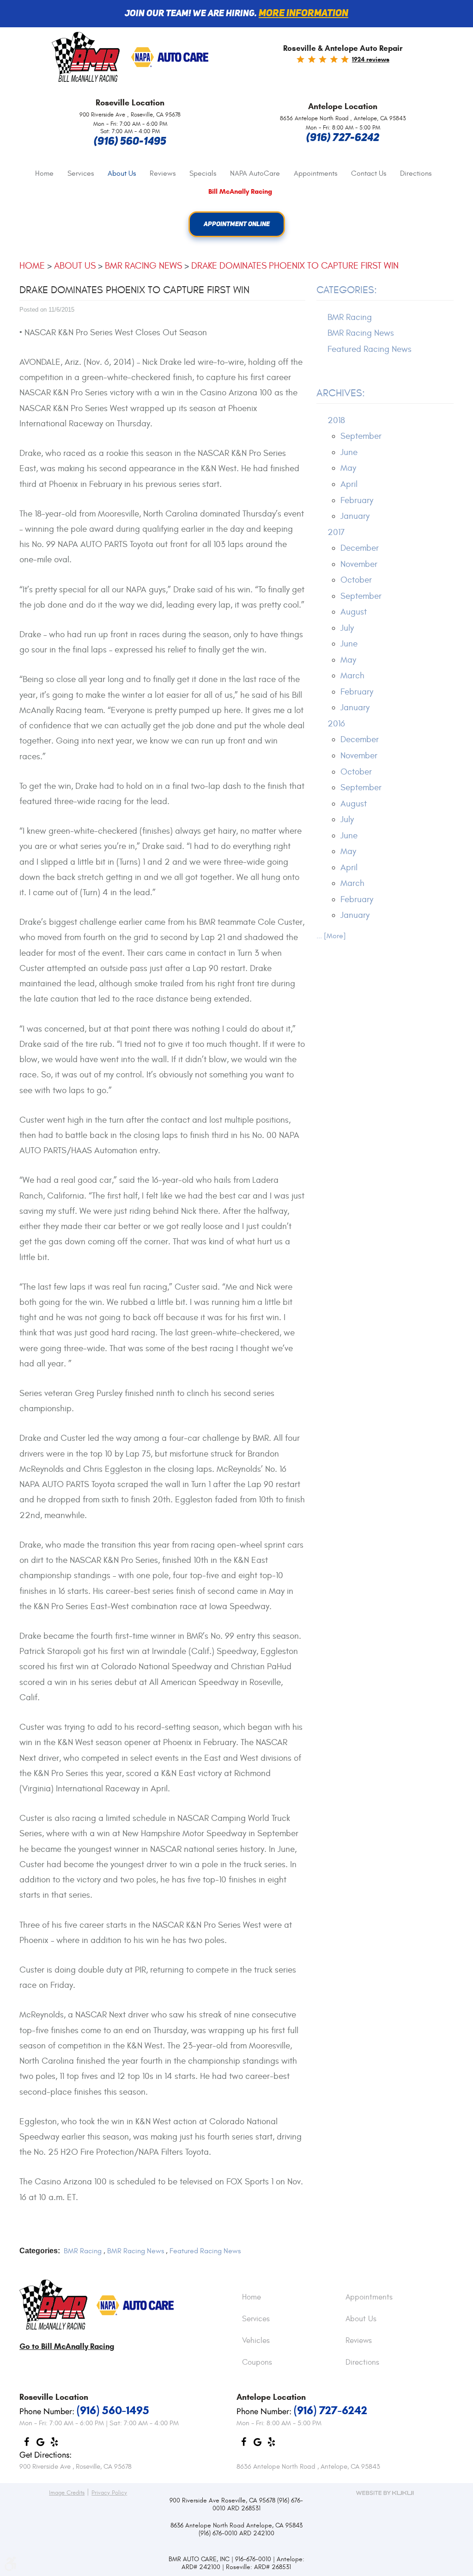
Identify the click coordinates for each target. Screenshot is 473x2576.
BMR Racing (83, 2251)
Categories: (347, 290)
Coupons (257, 2363)
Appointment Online (237, 224)
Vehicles (256, 2341)
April (349, 484)
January (355, 516)
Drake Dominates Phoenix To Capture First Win (295, 266)
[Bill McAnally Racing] (53, 2305)
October (356, 580)
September (361, 436)
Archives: (341, 393)
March (352, 676)
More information (303, 14)
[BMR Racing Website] (86, 58)
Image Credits (67, 2493)
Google (40, 2444)
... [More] (331, 936)
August (354, 612)
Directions (416, 173)
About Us (122, 173)
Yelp (54, 2444)
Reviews (163, 173)
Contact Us (369, 173)
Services (81, 173)
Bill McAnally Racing (240, 192)
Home (44, 173)
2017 (336, 532)
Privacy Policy (109, 2493)
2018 (336, 420)
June (349, 452)
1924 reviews (371, 59)
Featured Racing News (205, 2251)
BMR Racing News (143, 266)
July (347, 628)
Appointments (315, 173)
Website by (385, 2493)
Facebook (26, 2444)
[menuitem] (44, 174)
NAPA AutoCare (255, 173)
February (357, 500)
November (359, 564)
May (348, 468)
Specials (203, 173)
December (360, 548)
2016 (336, 724)
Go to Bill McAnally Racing (67, 2346)
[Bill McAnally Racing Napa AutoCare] (170, 58)
